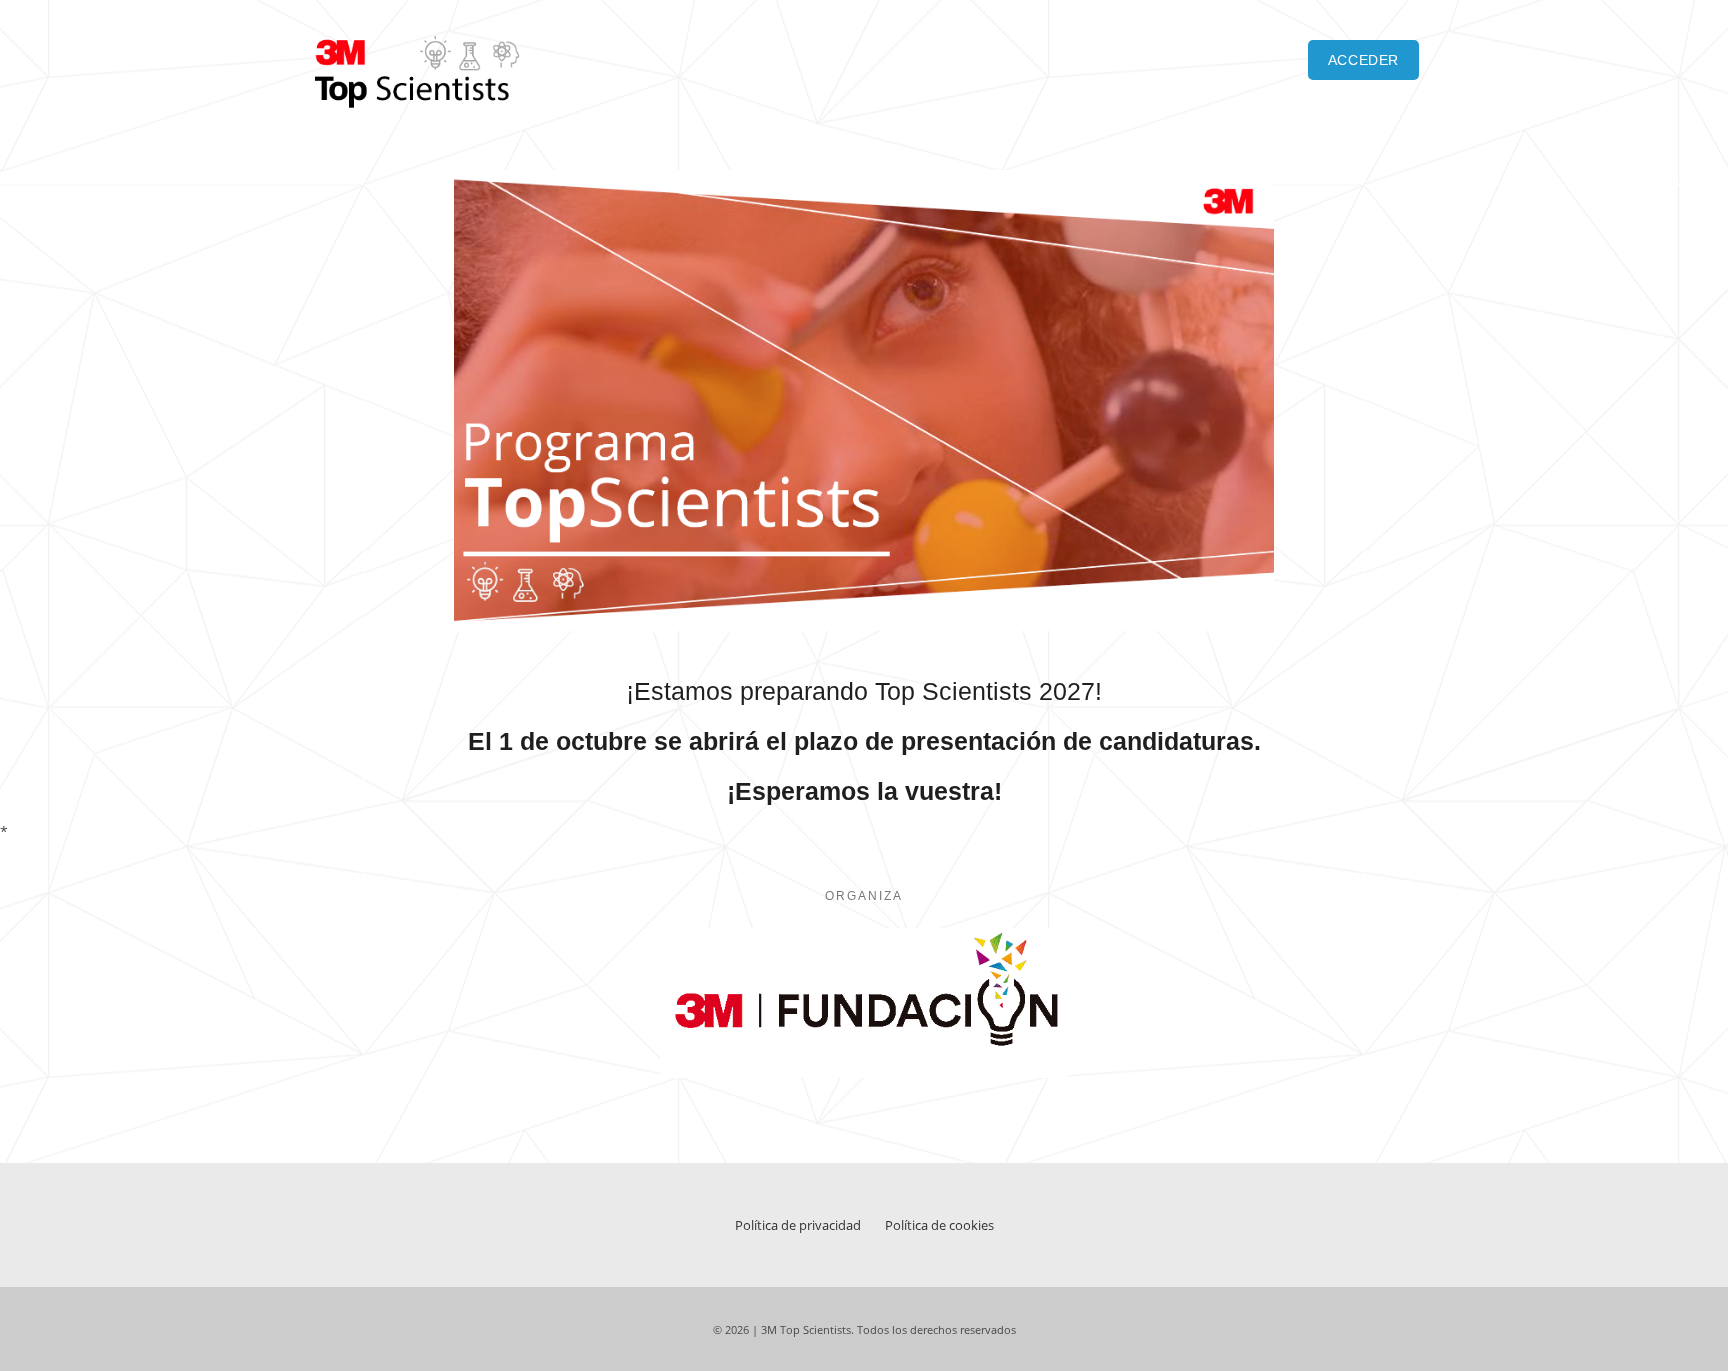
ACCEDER (1363, 60)
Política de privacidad (798, 1225)
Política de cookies (939, 1225)
